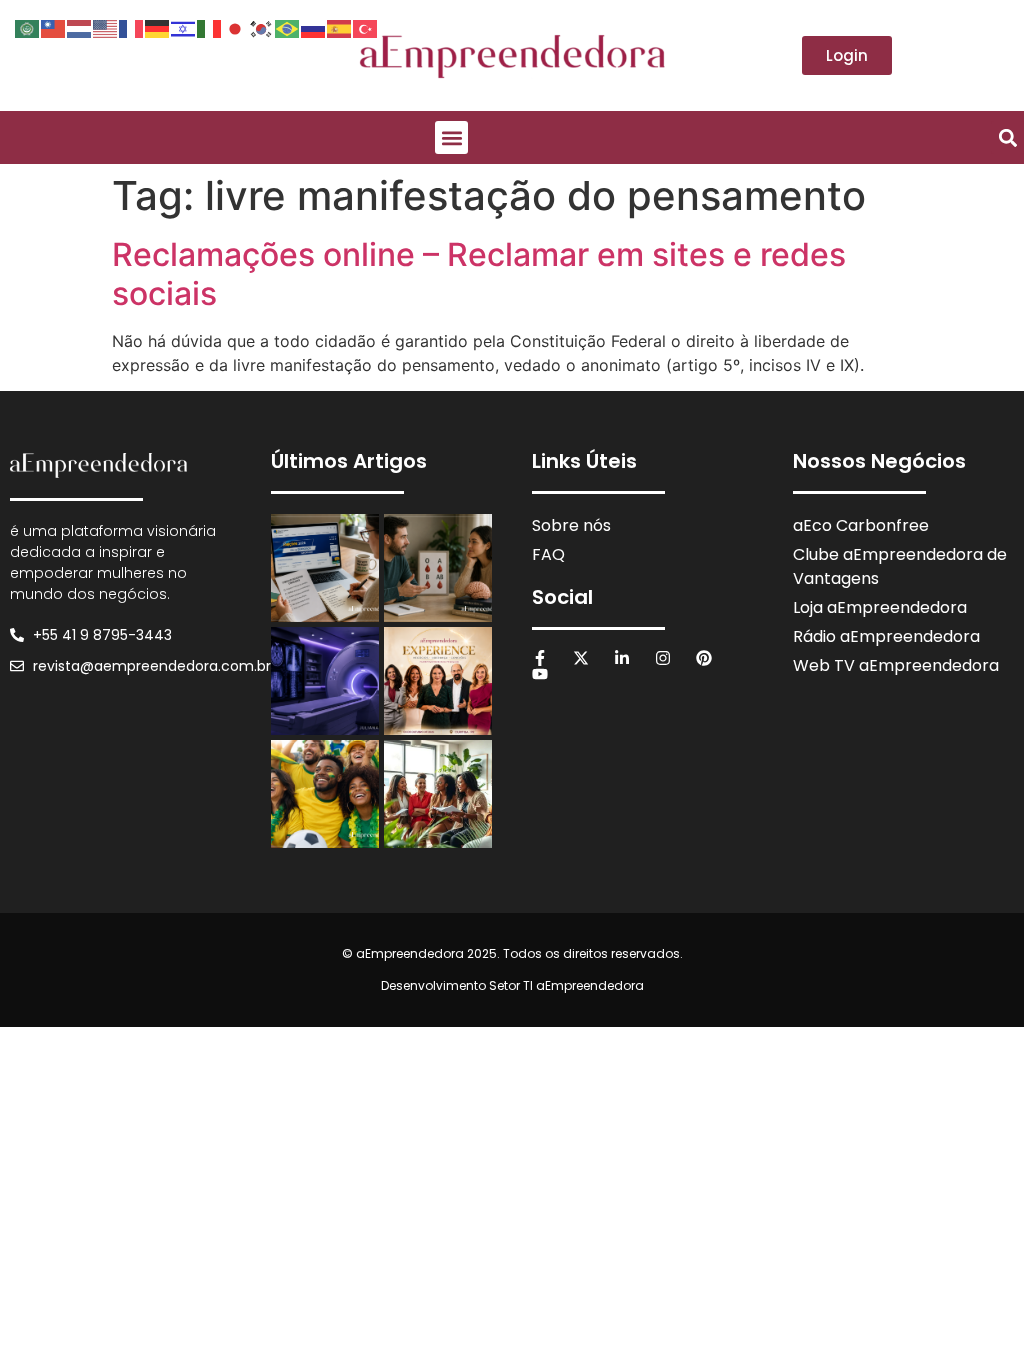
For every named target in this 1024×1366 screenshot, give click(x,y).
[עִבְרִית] (184, 27)
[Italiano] (210, 27)
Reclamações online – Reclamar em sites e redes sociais (479, 273)
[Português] (288, 27)
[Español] (340, 27)
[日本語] (236, 27)
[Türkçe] (366, 27)
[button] (451, 137)
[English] (106, 27)
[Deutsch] (158, 27)
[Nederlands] (80, 27)
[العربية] (28, 27)
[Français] (132, 27)
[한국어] (262, 27)
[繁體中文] (54, 27)
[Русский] (314, 27)
